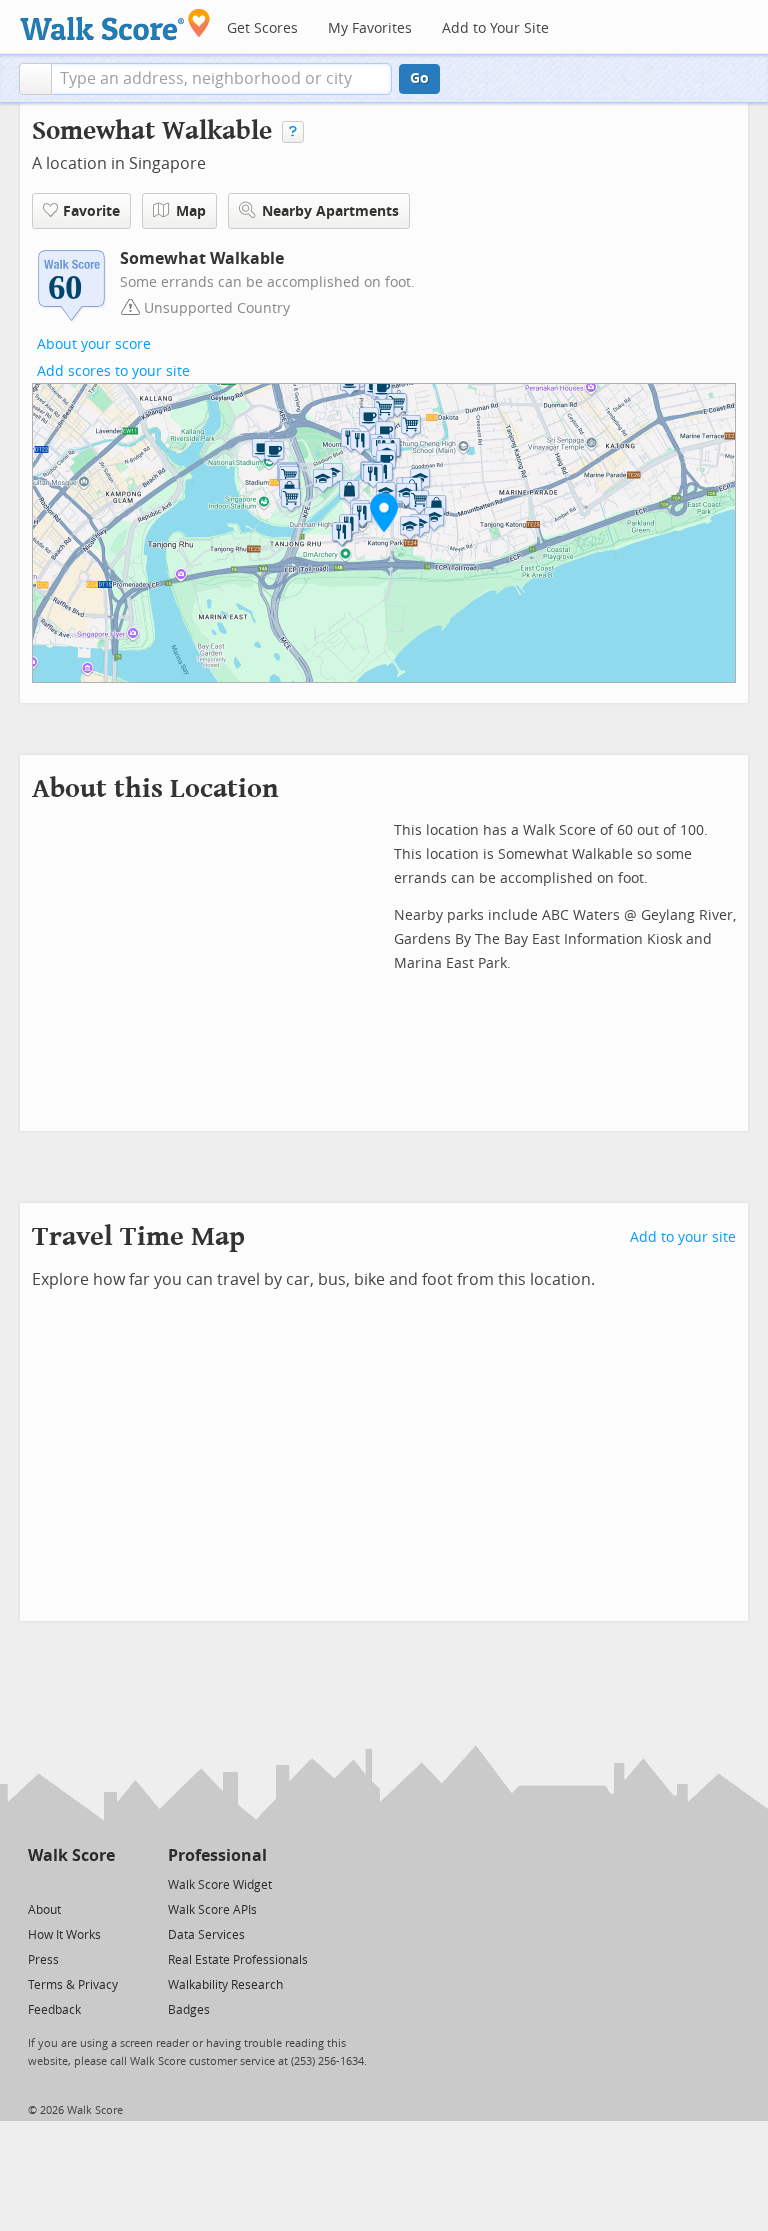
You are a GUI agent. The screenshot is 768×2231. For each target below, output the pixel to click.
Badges (189, 2010)
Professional (217, 1855)
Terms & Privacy (73, 1985)
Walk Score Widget (220, 1885)
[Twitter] (39, 1883)
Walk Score (71, 1855)
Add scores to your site (113, 371)
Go (419, 78)
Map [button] (191, 211)
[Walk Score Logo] (115, 24)
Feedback (54, 2010)
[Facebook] (70, 1883)
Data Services (206, 1935)
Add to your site (683, 1237)
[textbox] (221, 79)
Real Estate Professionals (238, 1960)
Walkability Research (225, 1985)
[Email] (101, 1883)
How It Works (64, 1935)
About (44, 1910)
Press (43, 1960)
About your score (94, 344)
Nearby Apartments (330, 211)
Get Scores (262, 28)
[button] (35, 79)
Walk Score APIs (212, 1910)
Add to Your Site (495, 28)
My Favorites (370, 28)
